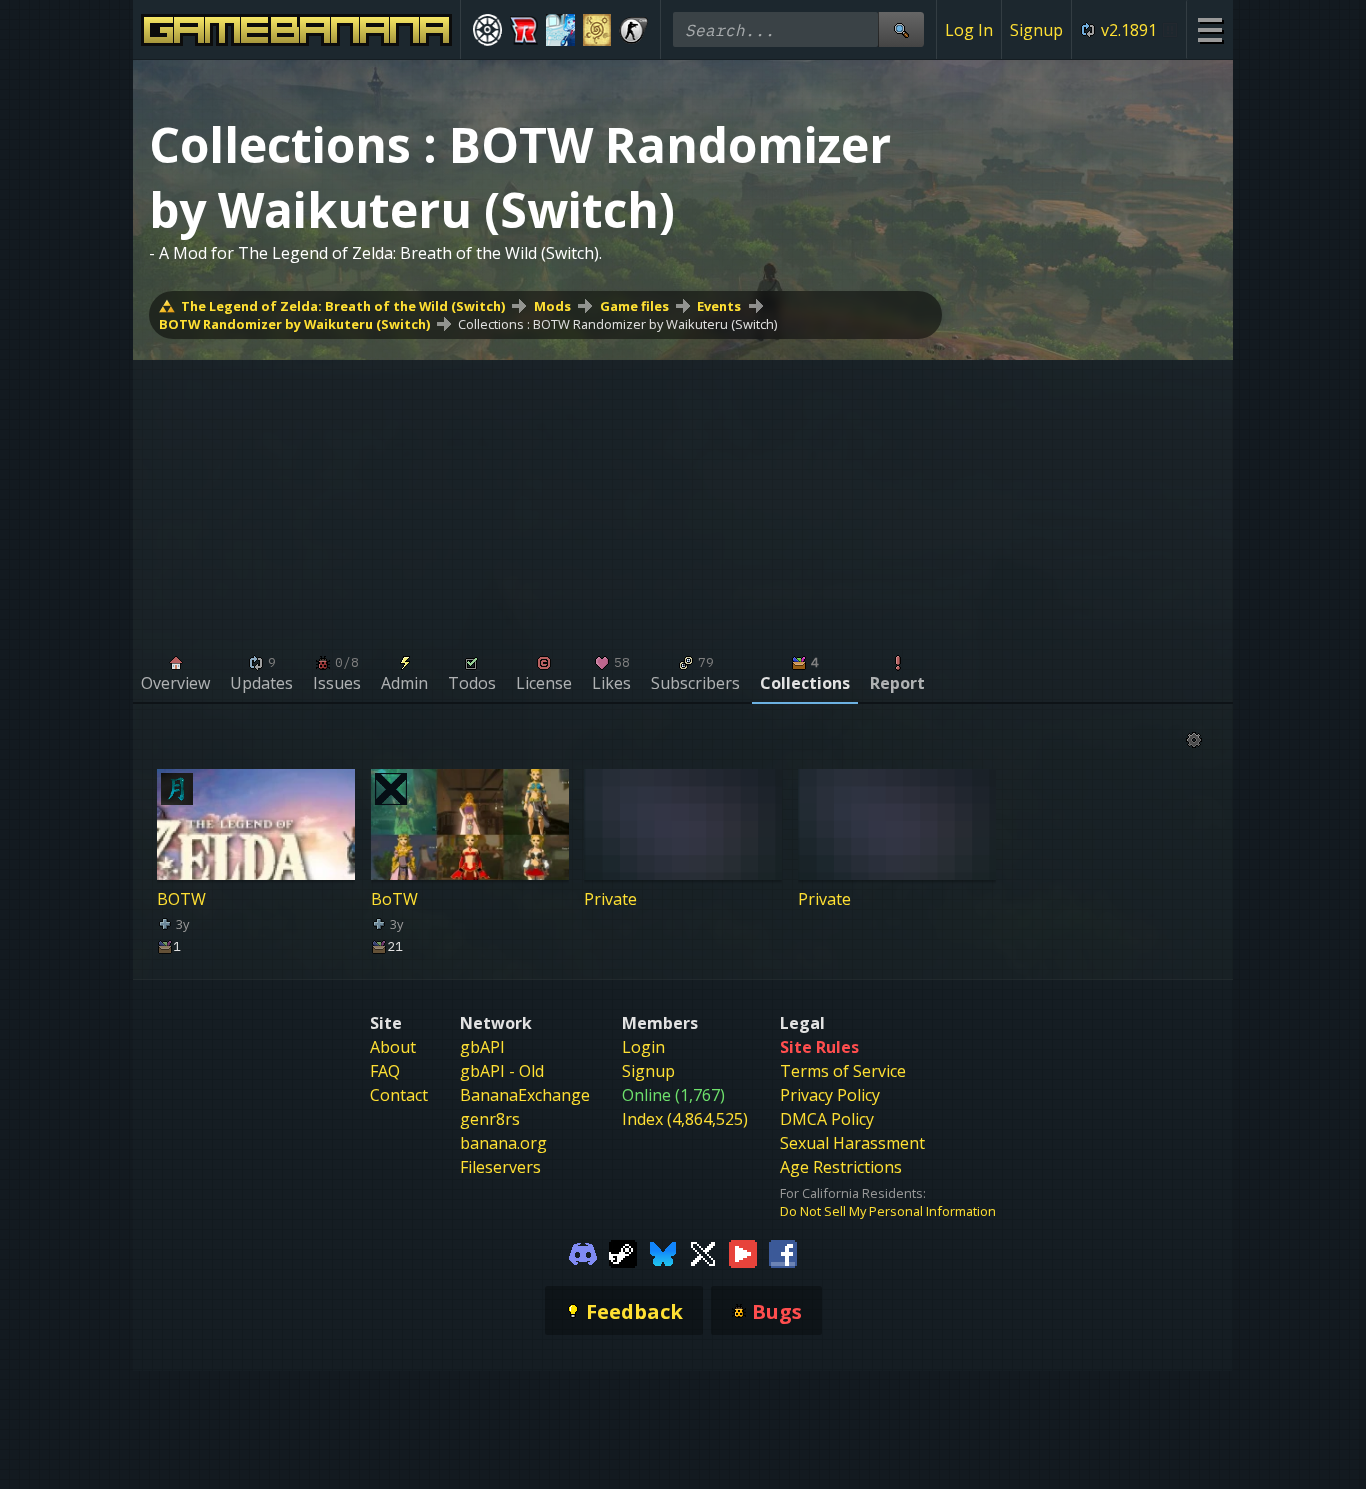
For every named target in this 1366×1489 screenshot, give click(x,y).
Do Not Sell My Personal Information (888, 1211)
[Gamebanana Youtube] (743, 1252)
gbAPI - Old (502, 1071)
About (393, 1047)
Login (643, 1047)
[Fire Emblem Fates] (597, 30)
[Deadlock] (487, 30)
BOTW (181, 899)
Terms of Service (843, 1071)
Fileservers (500, 1167)
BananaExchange (525, 1095)
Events (719, 306)
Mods (552, 306)
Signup (1036, 30)
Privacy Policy (830, 1095)
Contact (399, 1095)
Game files (634, 306)
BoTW (394, 899)
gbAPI (482, 1047)
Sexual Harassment (852, 1143)
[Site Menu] (1209, 29)
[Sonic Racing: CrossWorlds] (524, 30)
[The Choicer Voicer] (560, 30)
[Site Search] (901, 29)
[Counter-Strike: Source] (633, 30)
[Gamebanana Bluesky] (663, 1252)
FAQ (385, 1071)
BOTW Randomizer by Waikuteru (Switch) (294, 324)
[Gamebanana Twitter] (703, 1252)
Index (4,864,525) (685, 1119)
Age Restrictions (841, 1167)
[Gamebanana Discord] (583, 1252)
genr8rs (490, 1119)
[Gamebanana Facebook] (783, 1252)
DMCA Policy (827, 1119)
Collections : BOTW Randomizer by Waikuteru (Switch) (617, 324)
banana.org (503, 1143)
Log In (969, 30)
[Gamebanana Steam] (623, 1252)
